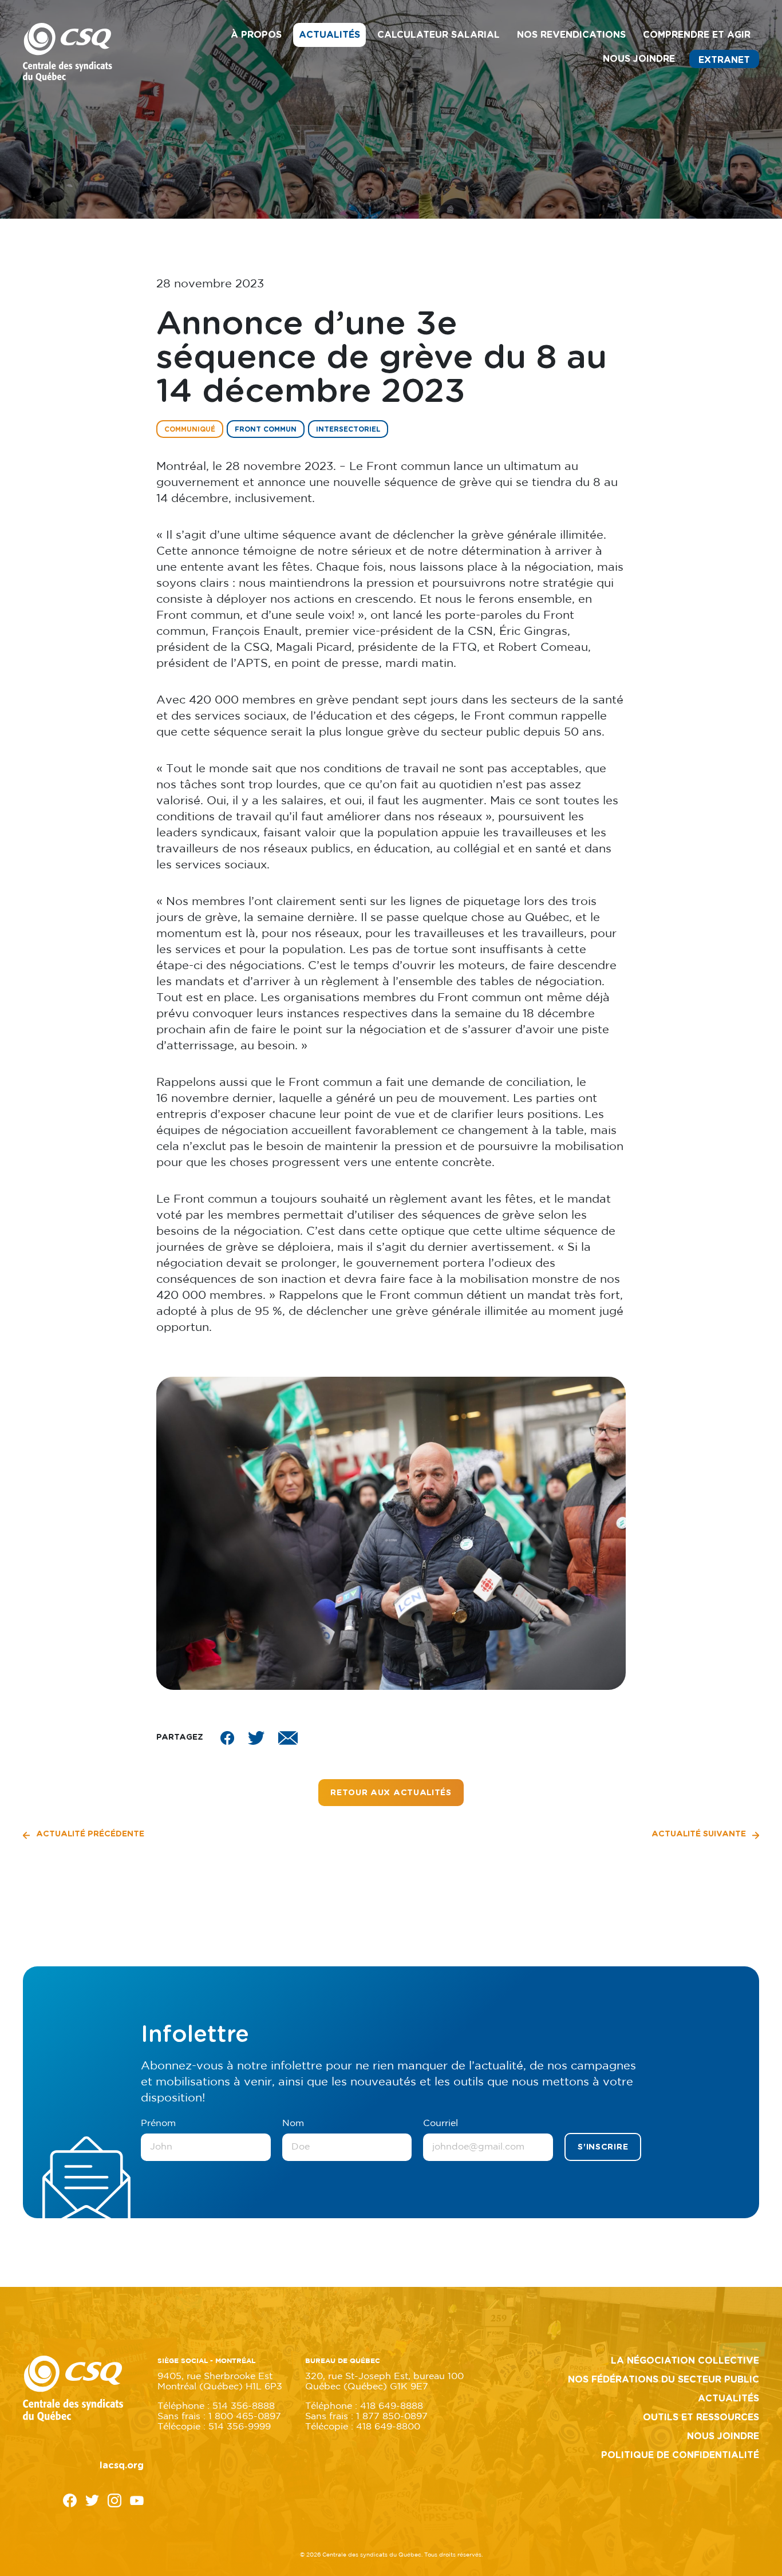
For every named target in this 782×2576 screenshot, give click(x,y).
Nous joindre (639, 59)
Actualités (329, 35)
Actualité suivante (700, 1834)
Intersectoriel (348, 429)
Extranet (724, 60)
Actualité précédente (89, 1834)
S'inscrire (603, 2147)
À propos (256, 35)
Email (288, 1738)
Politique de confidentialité (680, 2455)
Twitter (256, 1738)
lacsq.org (122, 2466)
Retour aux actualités (391, 1793)
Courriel (441, 2123)
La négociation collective (685, 2361)
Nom (293, 2123)
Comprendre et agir (697, 35)
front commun (266, 429)
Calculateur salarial (439, 35)
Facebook (227, 1738)
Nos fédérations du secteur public (663, 2380)
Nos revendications (571, 35)
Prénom (158, 2123)
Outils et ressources (701, 2417)
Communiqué (190, 429)
